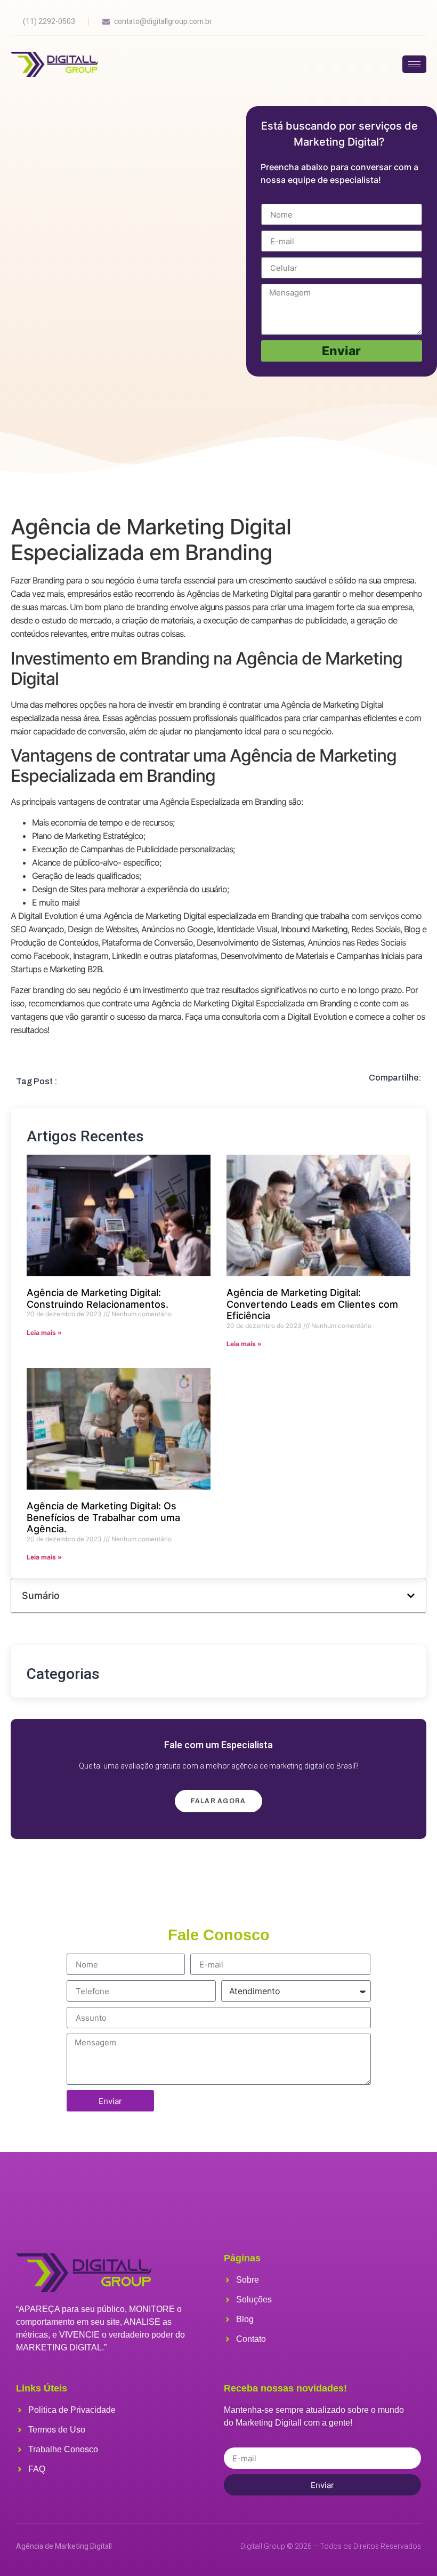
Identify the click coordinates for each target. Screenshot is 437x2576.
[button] (411, 1596)
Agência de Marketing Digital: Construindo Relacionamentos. (98, 1298)
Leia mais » (44, 1333)
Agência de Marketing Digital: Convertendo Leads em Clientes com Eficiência (312, 1304)
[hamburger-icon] (414, 64)
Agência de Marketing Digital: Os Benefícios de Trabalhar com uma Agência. (103, 1517)
